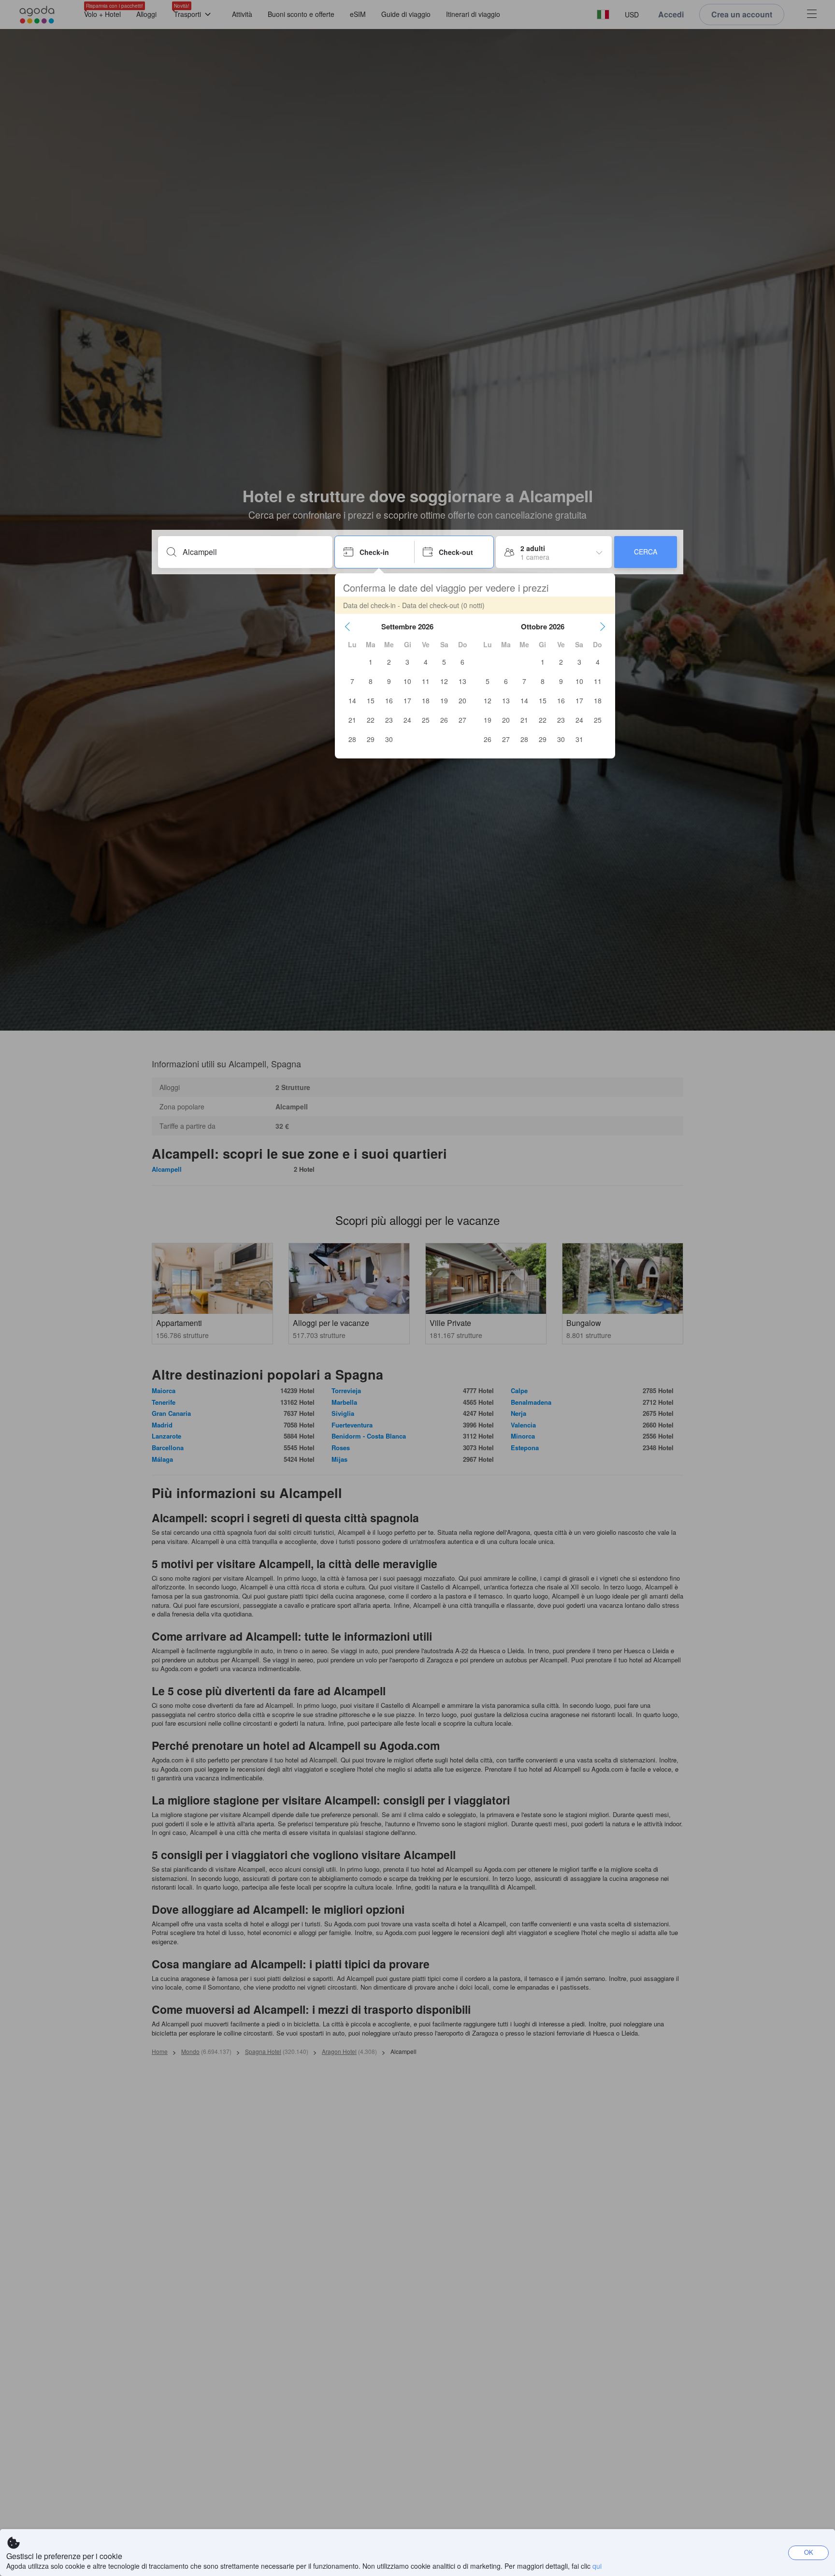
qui (597, 2566)
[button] (347, 626)
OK (809, 2552)
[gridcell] (371, 662)
